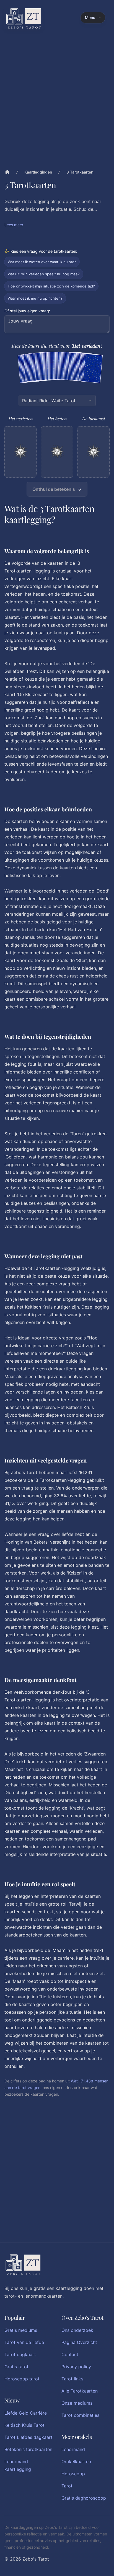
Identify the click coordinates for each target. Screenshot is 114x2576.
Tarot (67, 2486)
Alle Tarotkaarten (80, 2391)
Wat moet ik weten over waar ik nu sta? (42, 262)
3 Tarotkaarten (80, 172)
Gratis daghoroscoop (84, 2498)
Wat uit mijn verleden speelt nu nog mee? (44, 274)
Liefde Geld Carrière (26, 2413)
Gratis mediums (21, 2330)
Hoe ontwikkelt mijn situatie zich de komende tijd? (51, 286)
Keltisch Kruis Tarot (24, 2425)
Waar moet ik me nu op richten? (35, 298)
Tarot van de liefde (24, 2342)
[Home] (7, 172)
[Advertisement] (57, 2179)
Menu (90, 18)
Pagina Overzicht (79, 2342)
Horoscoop (73, 2474)
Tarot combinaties (80, 2415)
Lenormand (73, 2449)
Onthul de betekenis (54, 489)
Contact (70, 2354)
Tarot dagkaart (20, 2354)
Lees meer (14, 225)
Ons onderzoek (77, 2330)
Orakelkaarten (76, 2462)
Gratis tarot (16, 2367)
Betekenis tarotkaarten (28, 2449)
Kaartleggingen (38, 172)
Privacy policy (76, 2367)
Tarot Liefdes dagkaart (28, 2437)
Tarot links (72, 2379)
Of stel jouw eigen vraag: (27, 311)
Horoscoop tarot (22, 2379)
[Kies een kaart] (93, 369)
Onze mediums (77, 2403)
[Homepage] (24, 18)
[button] (57, 447)
